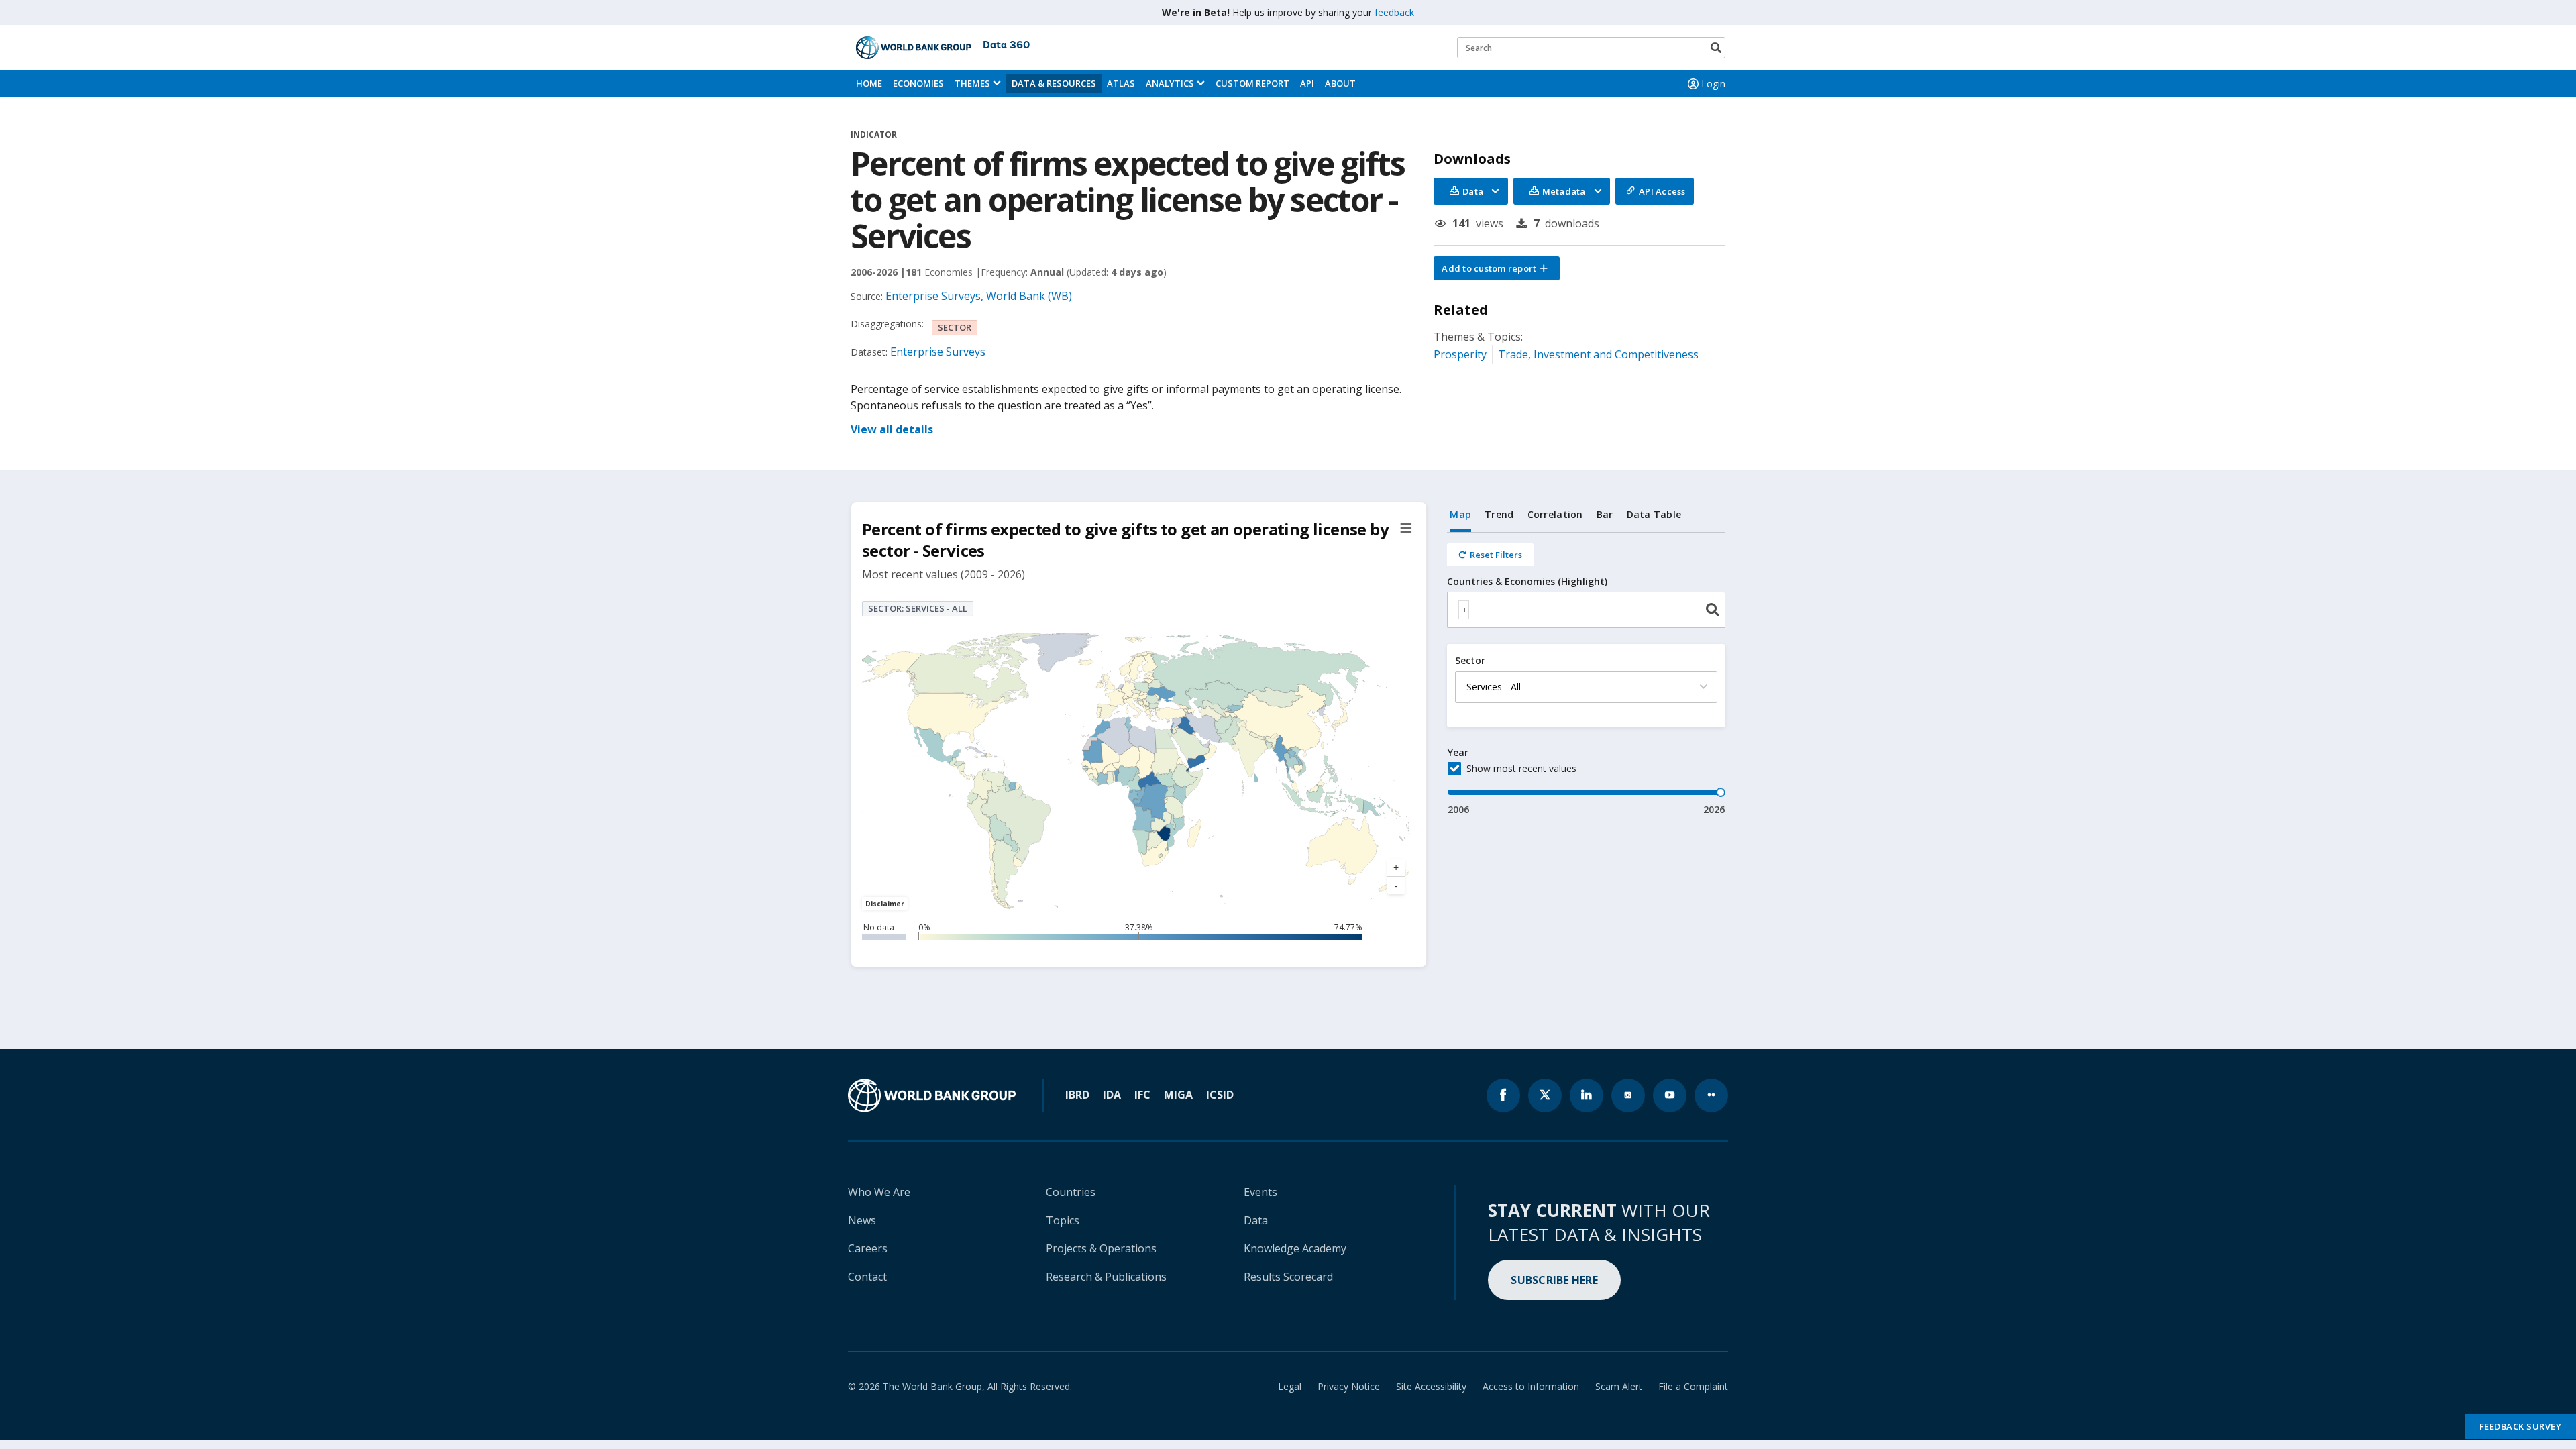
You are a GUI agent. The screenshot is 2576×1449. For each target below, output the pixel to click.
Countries (1071, 1192)
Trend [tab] (1499, 514)
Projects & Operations (1101, 1248)
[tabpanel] (1586, 675)
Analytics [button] (1170, 83)
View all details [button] (892, 429)
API (1307, 83)
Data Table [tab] (1654, 514)
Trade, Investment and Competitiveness (1598, 354)
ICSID (1220, 1095)
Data (1256, 1220)
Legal (1290, 1386)
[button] (1497, 268)
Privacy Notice (1349, 1386)
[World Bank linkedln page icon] (1587, 1095)
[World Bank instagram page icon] (1628, 1095)
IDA (1112, 1095)
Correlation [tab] (1555, 514)
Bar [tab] (1605, 514)
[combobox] (1586, 610)
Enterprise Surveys (938, 352)
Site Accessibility (1431, 1386)
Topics (1063, 1220)
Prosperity (1460, 354)
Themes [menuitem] (972, 83)
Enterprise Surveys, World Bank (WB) (979, 296)
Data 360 (1006, 46)
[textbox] (1464, 610)
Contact (867, 1277)
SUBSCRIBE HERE (1554, 1280)
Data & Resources (1054, 83)
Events (1260, 1192)
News (862, 1220)
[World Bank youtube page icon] (1670, 1095)
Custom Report (1252, 83)
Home (869, 83)
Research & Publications (1106, 1277)
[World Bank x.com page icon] (1545, 1095)
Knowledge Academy (1295, 1248)
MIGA (1178, 1095)
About (1340, 83)
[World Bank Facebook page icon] (1503, 1095)
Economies (918, 83)
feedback (1394, 12)
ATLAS (1121, 83)
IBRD (1077, 1095)
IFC (1142, 1095)
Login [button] (1713, 84)
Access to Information (1531, 1386)
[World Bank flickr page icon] (1711, 1095)
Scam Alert (1619, 1386)
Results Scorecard (1288, 1277)
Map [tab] (1460, 514)
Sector (1470, 661)
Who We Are (879, 1192)
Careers (868, 1248)
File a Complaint (1693, 1386)
